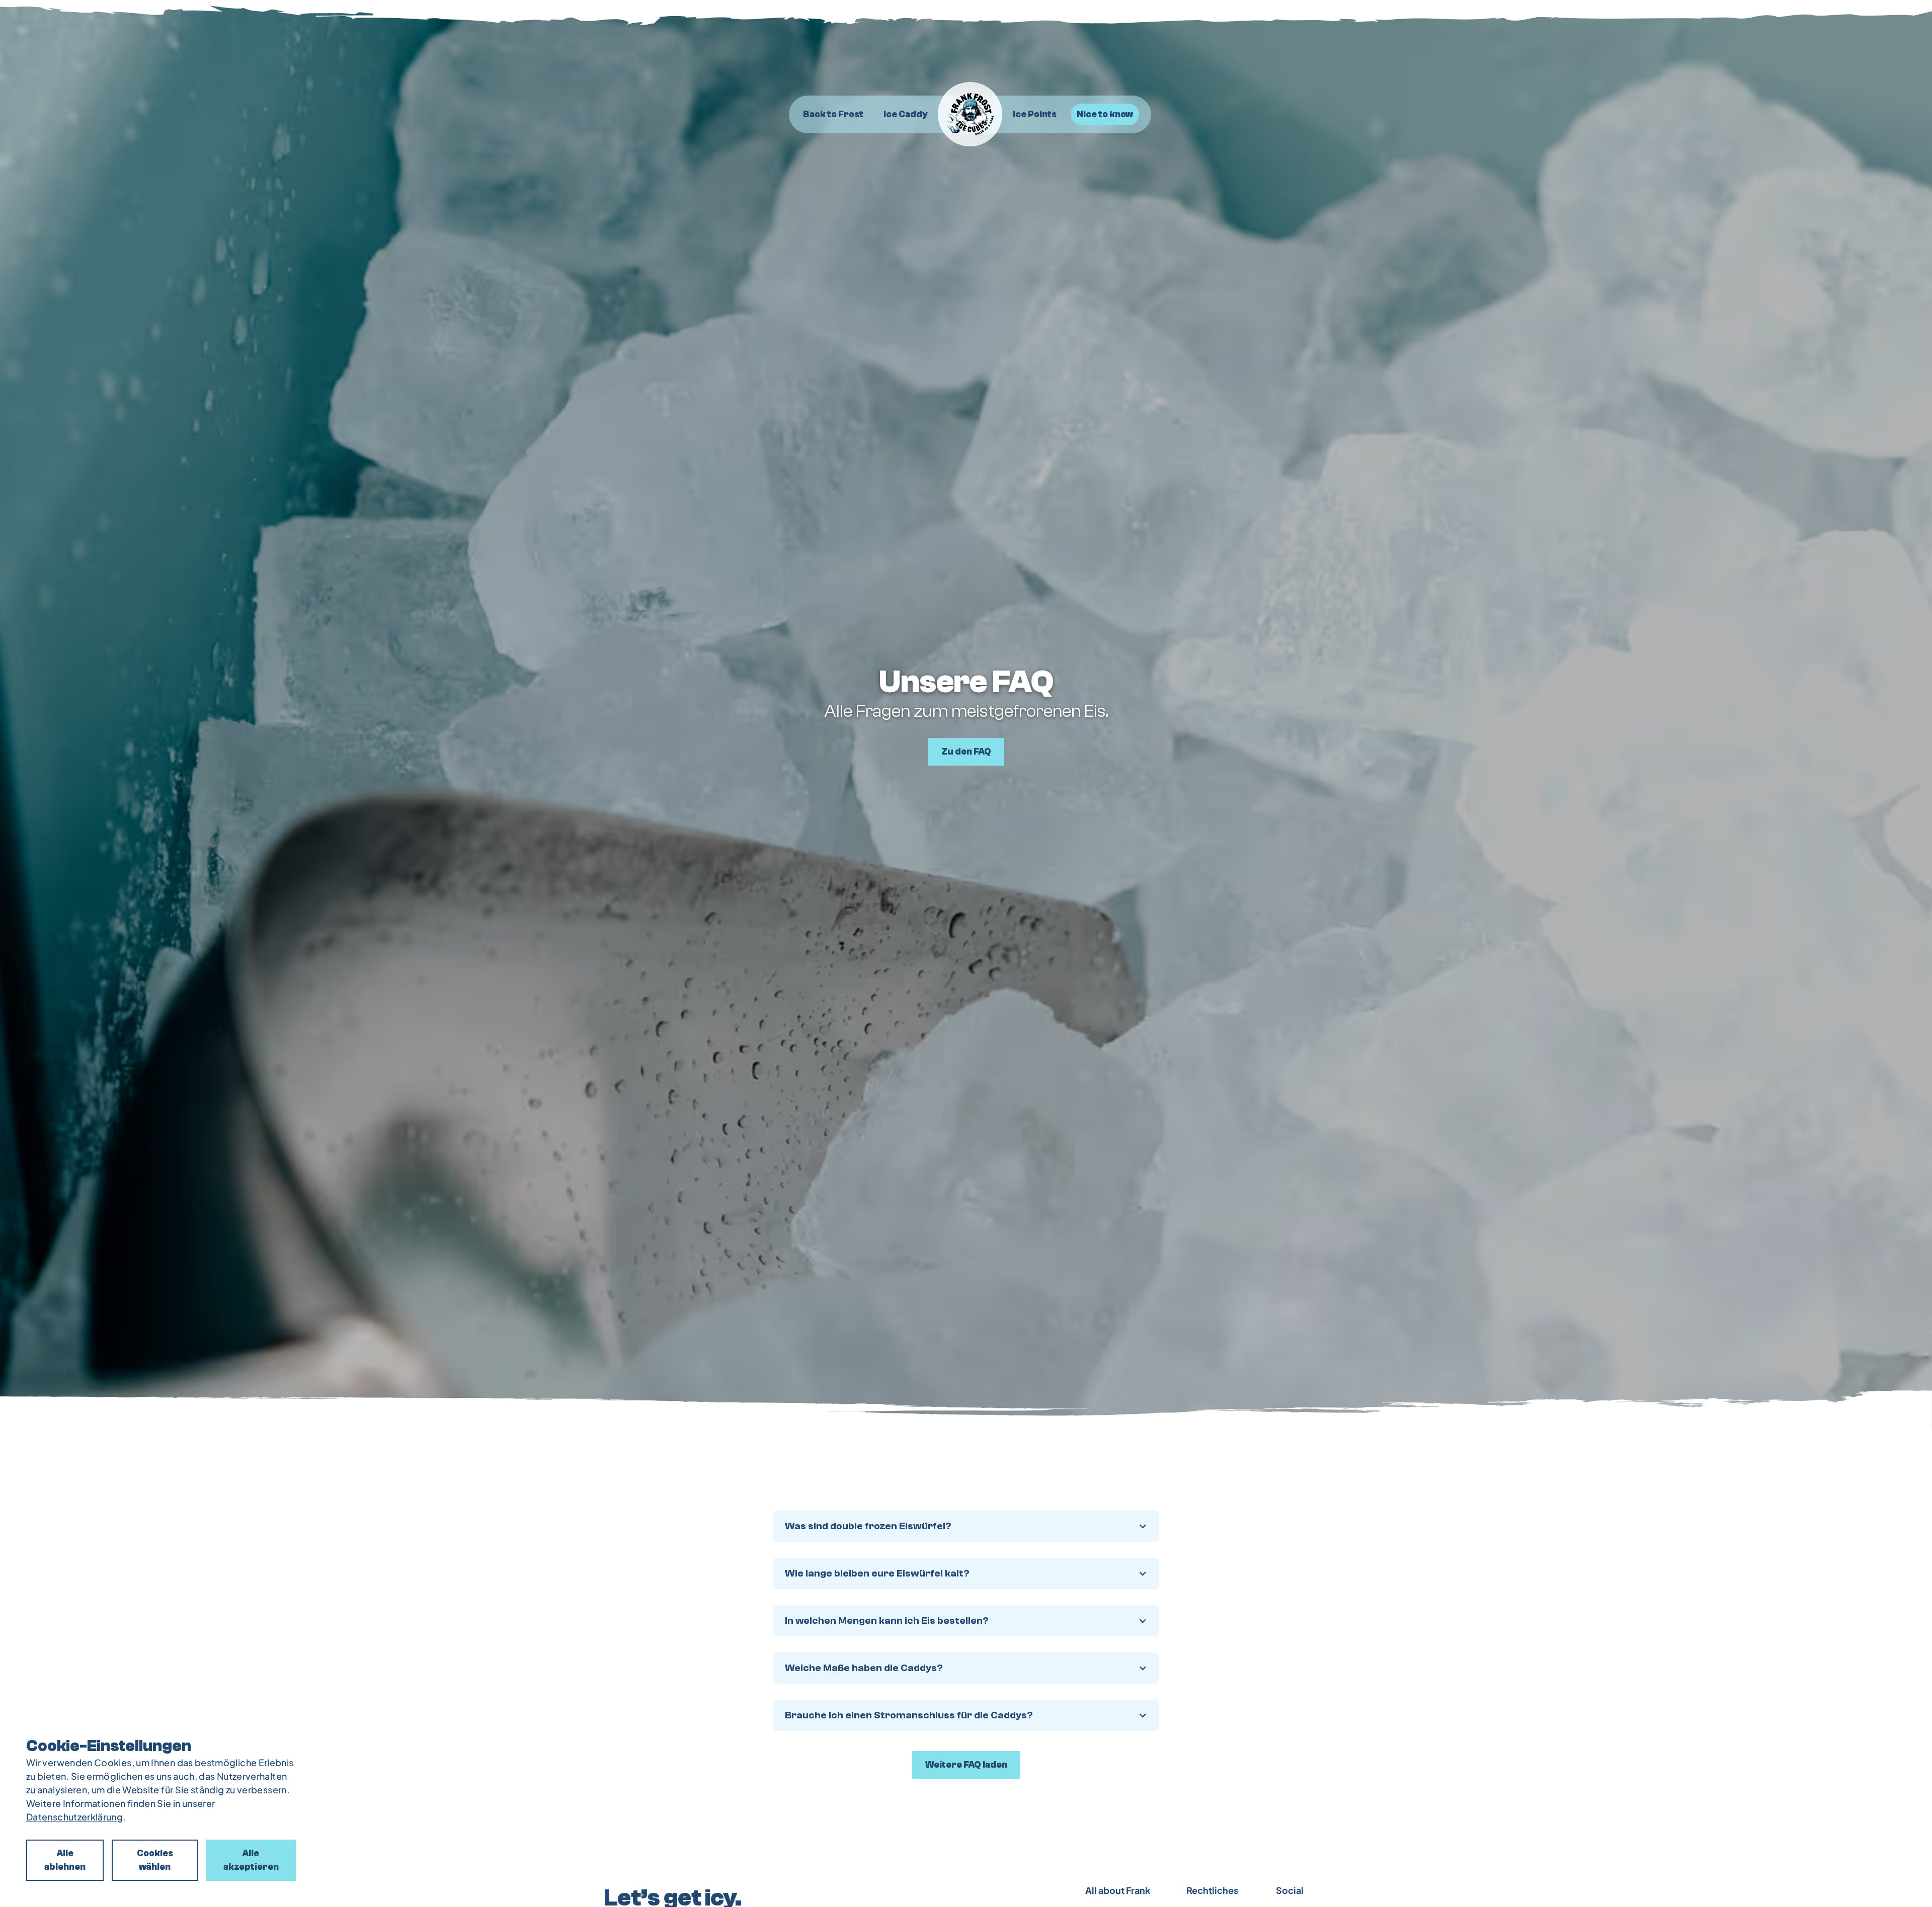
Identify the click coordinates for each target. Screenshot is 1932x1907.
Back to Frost (833, 114)
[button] (966, 1526)
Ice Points (1035, 114)
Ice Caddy (905, 114)
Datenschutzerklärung (74, 1817)
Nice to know (1105, 114)
